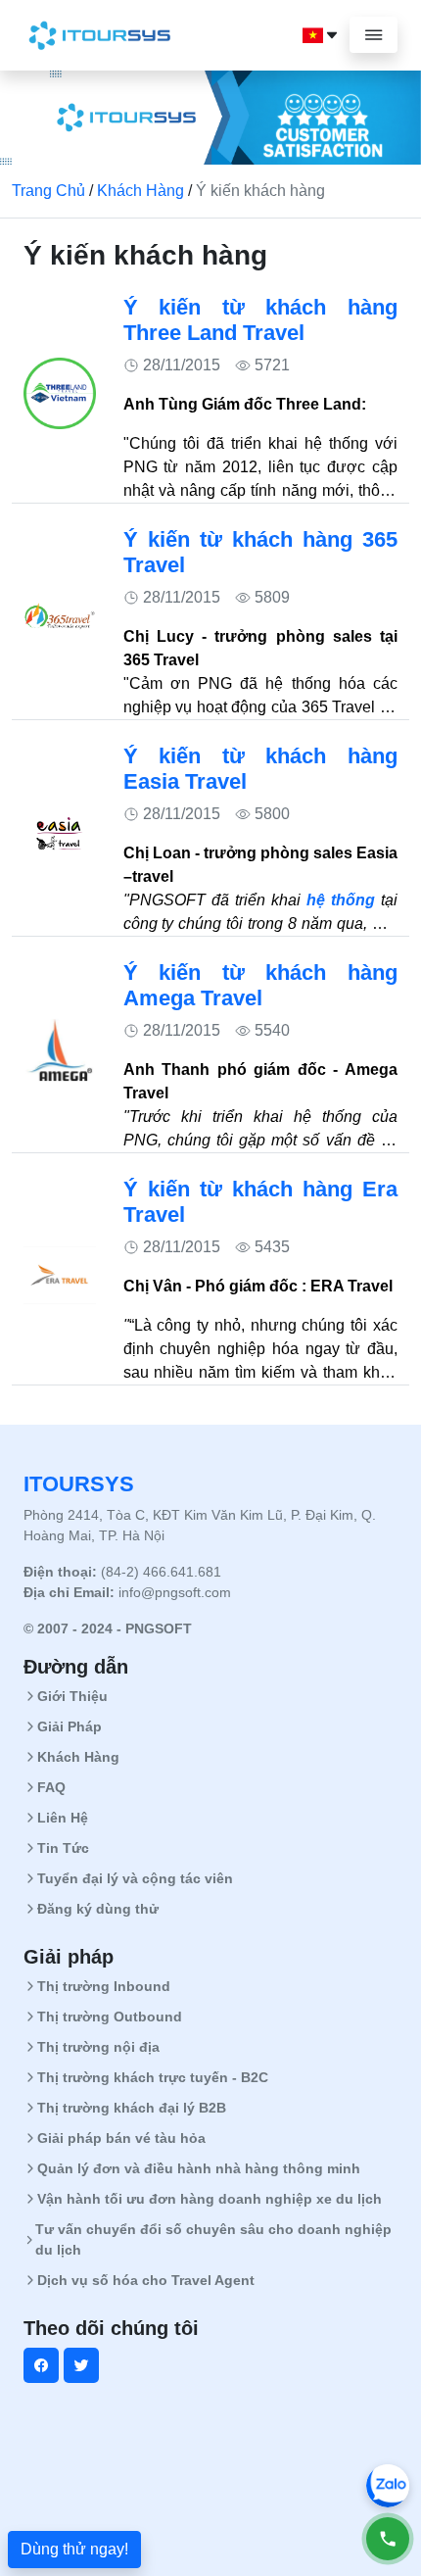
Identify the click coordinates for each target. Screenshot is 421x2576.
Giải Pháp (70, 1726)
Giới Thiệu (72, 1696)
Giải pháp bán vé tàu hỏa (121, 2138)
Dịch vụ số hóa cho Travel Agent (146, 2280)
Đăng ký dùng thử (98, 1909)
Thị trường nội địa (98, 2047)
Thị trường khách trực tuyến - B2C (153, 2077)
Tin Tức (63, 1848)
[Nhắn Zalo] (388, 2486)
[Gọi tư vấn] (388, 2539)
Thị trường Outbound (110, 2017)
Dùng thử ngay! (74, 2549)
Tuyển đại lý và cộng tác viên (135, 1878)
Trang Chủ (48, 191)
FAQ (51, 1787)
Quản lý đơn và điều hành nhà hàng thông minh (199, 2168)
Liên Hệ (63, 1818)
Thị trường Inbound (104, 1986)
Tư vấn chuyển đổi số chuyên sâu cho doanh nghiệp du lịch (213, 2239)
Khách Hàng (140, 191)
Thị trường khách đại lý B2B (132, 2108)
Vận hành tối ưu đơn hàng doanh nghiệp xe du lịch (210, 2199)
